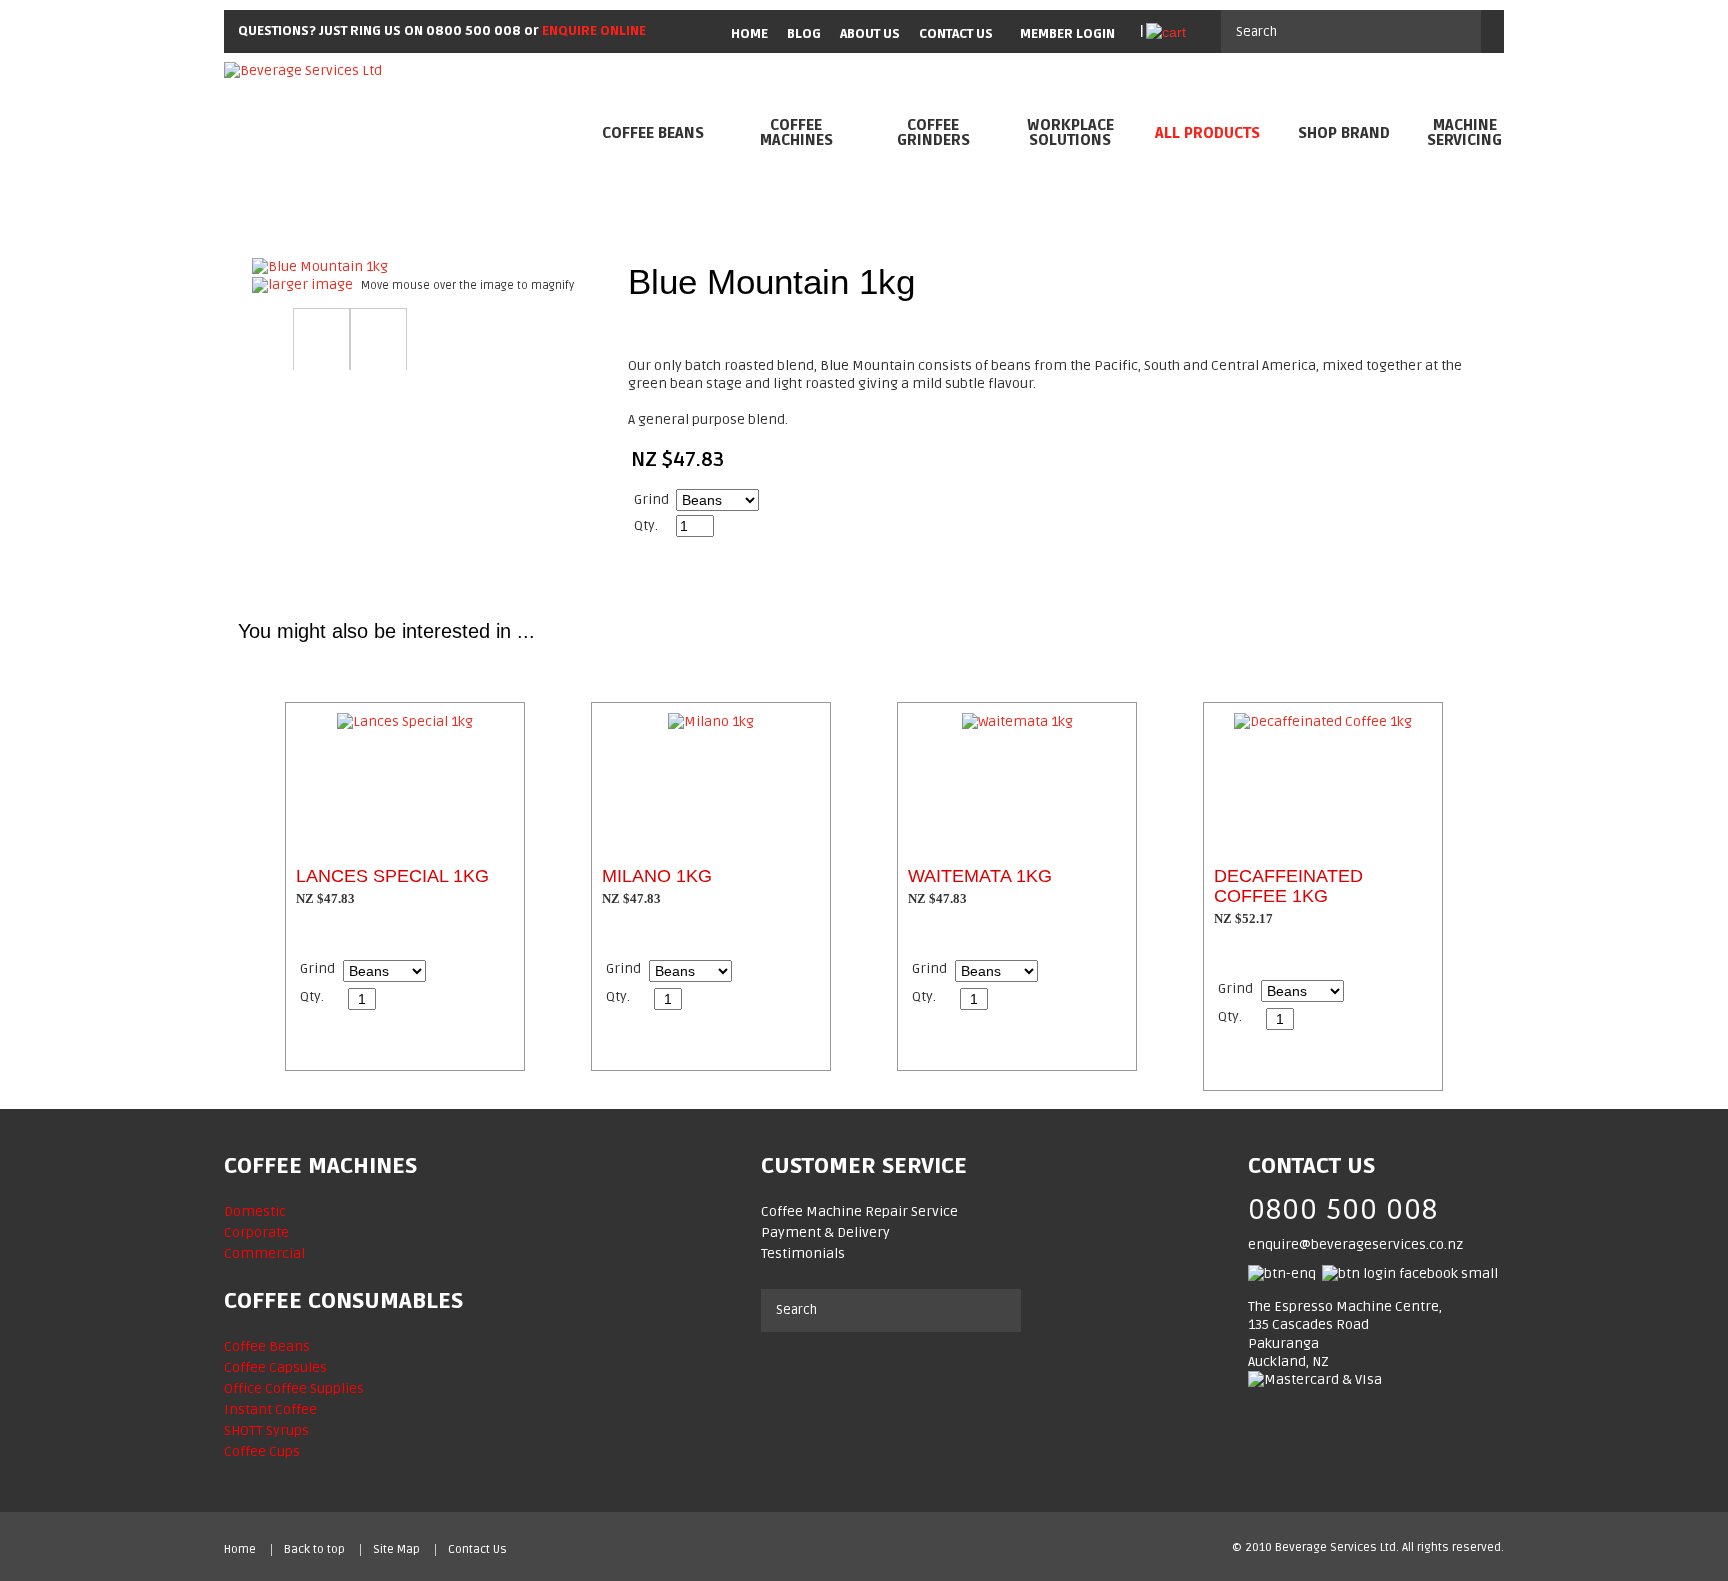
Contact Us (477, 1550)
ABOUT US (870, 34)
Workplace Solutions (1070, 133)
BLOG (804, 34)
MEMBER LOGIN (1067, 34)
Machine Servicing (1464, 133)
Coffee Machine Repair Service (859, 1211)
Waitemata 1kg (980, 876)
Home (240, 1550)
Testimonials (803, 1253)
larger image (310, 284)
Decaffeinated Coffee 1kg (1288, 886)
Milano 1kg (657, 876)
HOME (749, 34)
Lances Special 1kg (392, 876)
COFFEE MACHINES (796, 133)
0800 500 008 (473, 31)
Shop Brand (1344, 133)
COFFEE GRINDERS (933, 133)
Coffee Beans (653, 133)
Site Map (396, 1550)
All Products (1207, 133)
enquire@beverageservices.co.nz (1355, 1244)
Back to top (314, 1550)
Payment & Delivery (825, 1232)
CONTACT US (956, 34)
